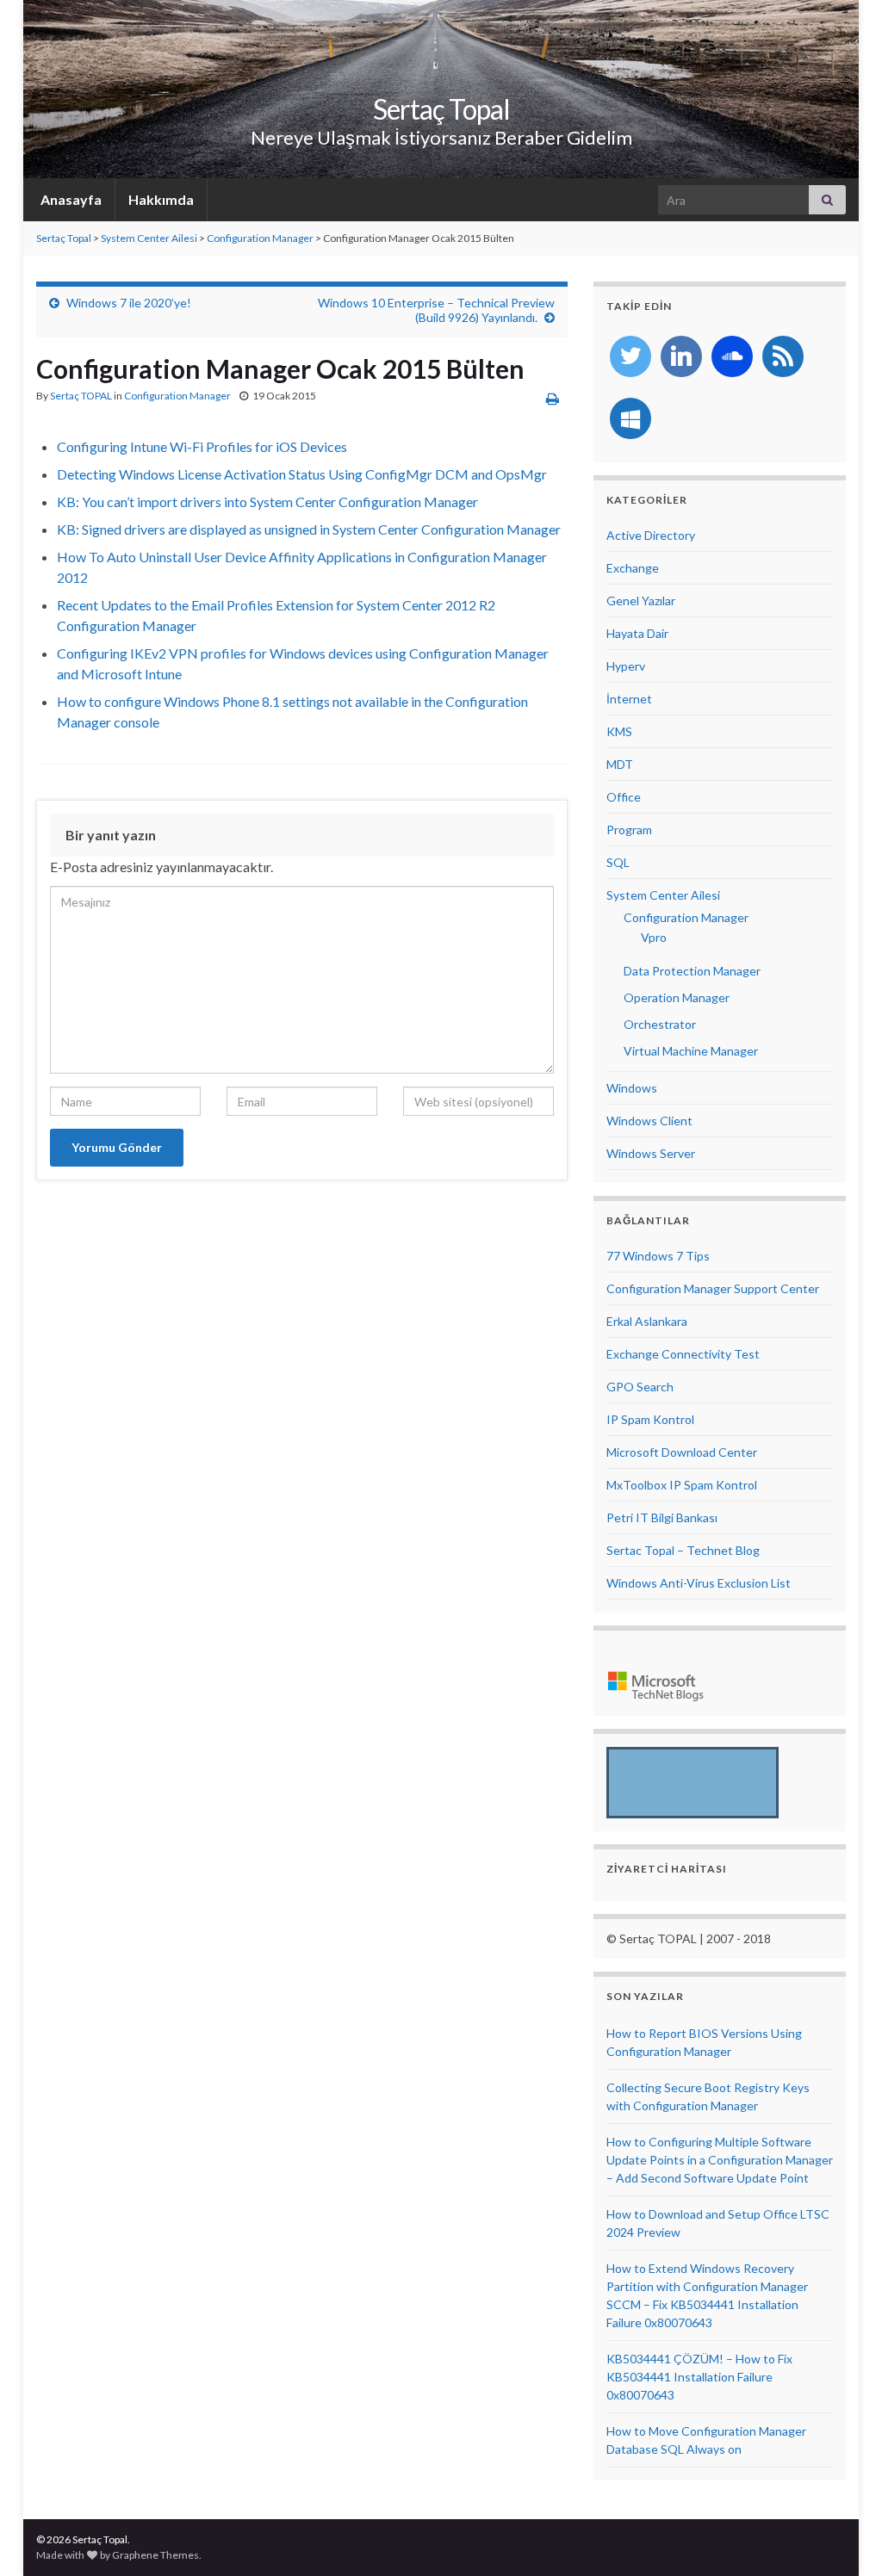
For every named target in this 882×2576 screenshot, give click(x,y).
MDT (620, 764)
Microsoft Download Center (682, 1452)
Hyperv (626, 666)
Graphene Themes (155, 2555)
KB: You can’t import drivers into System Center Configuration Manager (267, 502)
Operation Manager (677, 997)
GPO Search (640, 1387)
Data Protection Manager (692, 971)
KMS (619, 731)
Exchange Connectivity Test (683, 1354)
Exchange (633, 568)
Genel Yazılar (641, 601)
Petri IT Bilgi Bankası (662, 1517)
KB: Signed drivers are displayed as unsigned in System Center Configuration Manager (309, 529)
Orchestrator (660, 1024)
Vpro (654, 937)
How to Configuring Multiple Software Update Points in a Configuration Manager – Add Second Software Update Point (720, 2160)
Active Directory (651, 535)
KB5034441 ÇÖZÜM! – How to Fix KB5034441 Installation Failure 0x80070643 (699, 2377)
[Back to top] (843, 2537)
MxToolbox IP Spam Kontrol (682, 1485)
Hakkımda (161, 199)
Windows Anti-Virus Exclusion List (699, 1583)
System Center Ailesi (149, 238)
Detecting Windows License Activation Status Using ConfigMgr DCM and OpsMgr (302, 474)
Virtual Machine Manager (691, 1051)
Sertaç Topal (441, 109)
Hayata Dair (637, 633)
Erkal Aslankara (647, 1321)
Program (629, 830)
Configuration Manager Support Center (713, 1288)
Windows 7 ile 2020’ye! (129, 303)
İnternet (629, 699)
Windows (632, 1088)
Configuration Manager (260, 238)
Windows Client (649, 1121)
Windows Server (651, 1153)
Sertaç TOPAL (81, 396)
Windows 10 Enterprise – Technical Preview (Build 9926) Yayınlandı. (436, 310)
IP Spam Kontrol (650, 1419)
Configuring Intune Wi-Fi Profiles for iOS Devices (202, 446)
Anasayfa (70, 199)
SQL (618, 862)
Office (624, 797)
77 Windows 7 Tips (658, 1256)
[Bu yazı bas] (553, 398)
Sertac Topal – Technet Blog (683, 1550)
